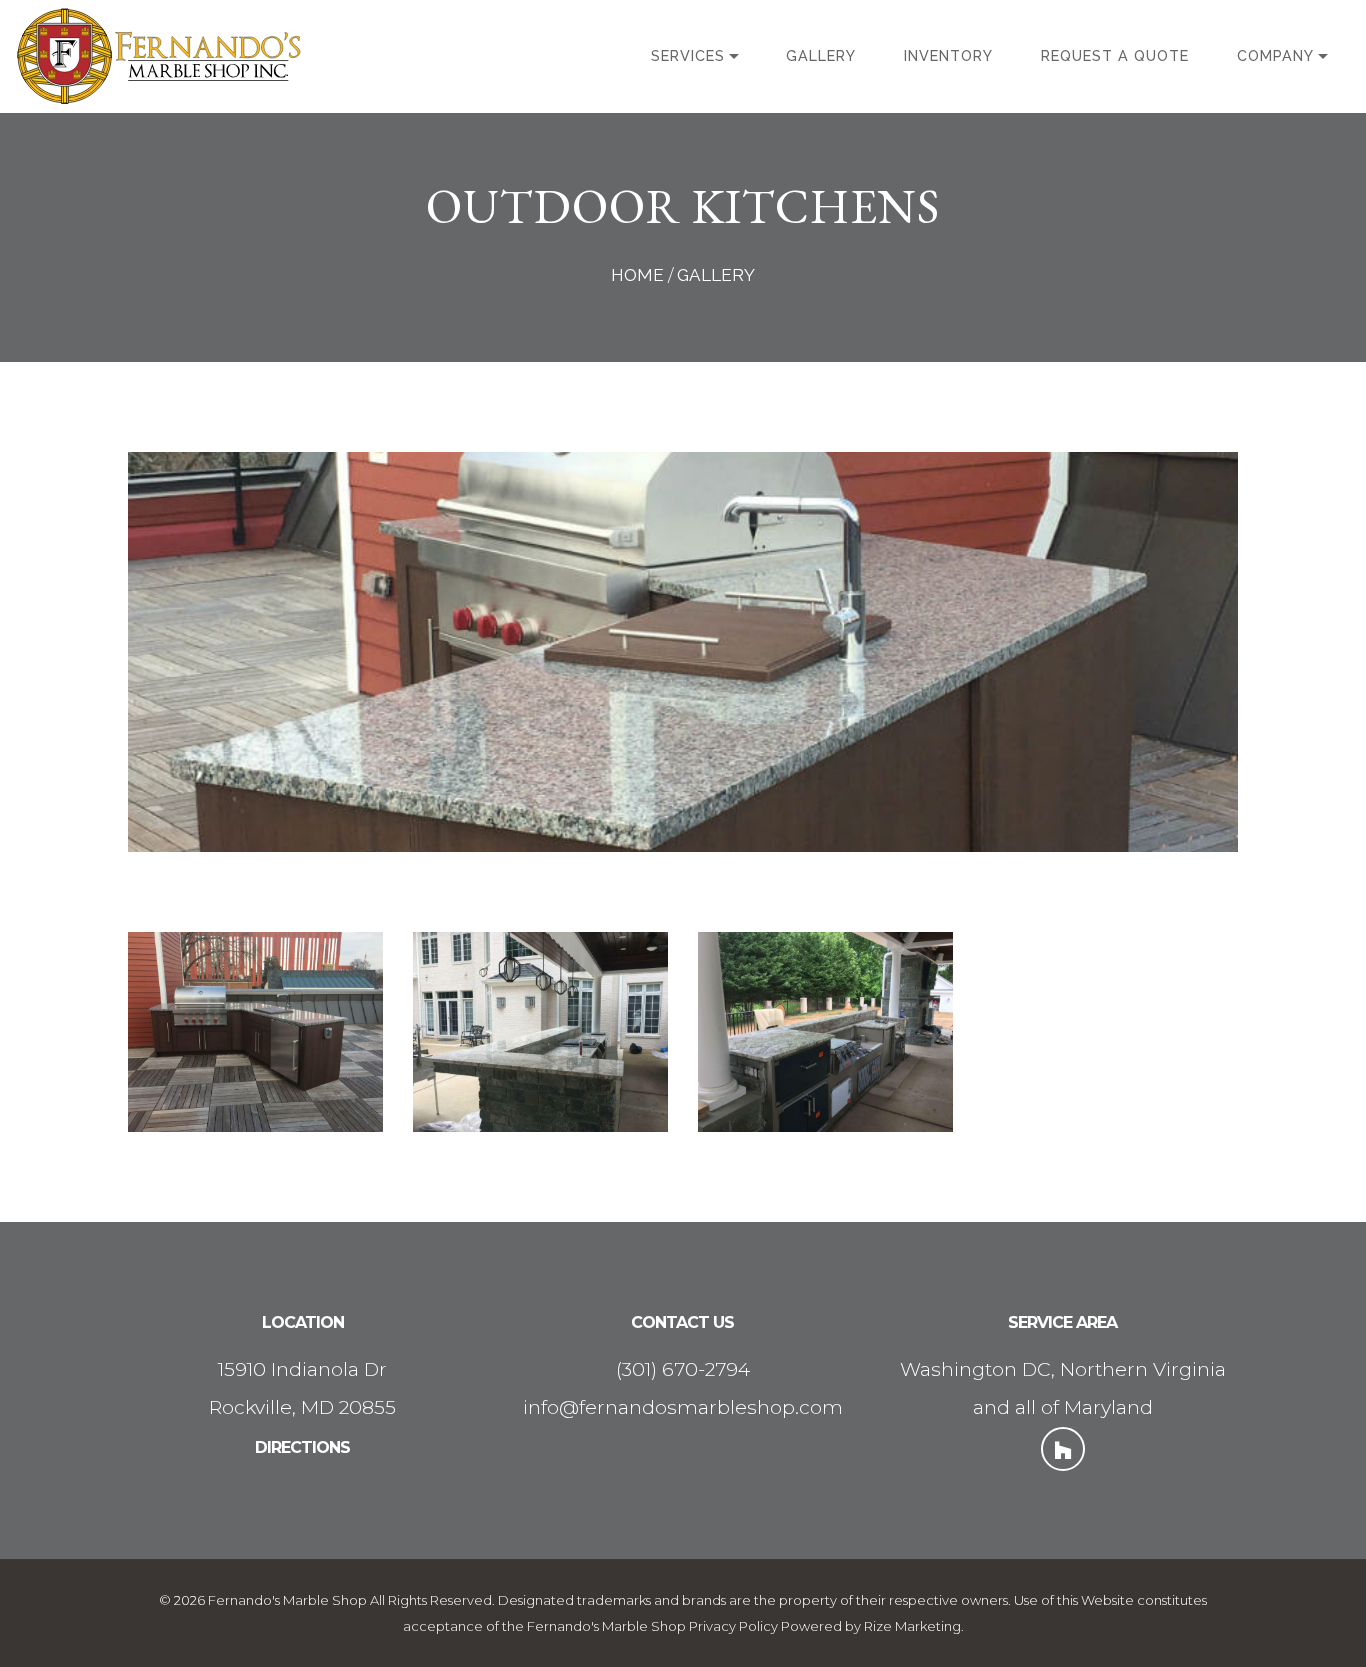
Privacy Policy (733, 1626)
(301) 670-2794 (683, 1369)
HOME (637, 275)
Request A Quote (1115, 55)
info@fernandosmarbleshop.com (683, 1407)
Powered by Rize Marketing (871, 1626)
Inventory (948, 55)
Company (1275, 55)
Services (688, 55)
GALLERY (716, 275)
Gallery (821, 55)
